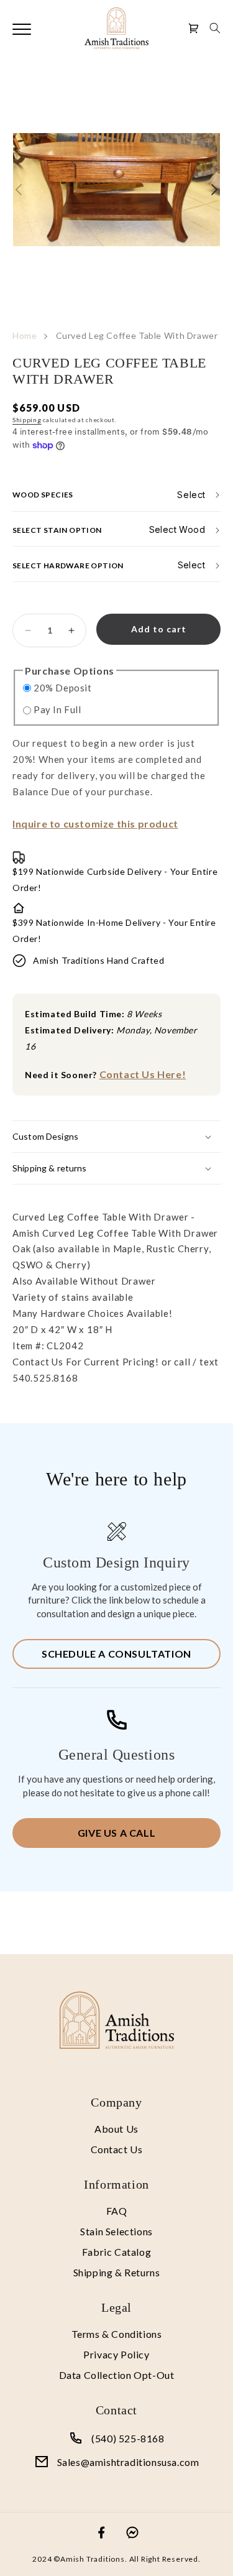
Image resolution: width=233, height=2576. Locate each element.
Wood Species (43, 495)
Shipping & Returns (117, 2272)
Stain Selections (116, 2231)
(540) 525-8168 (128, 2438)
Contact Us (117, 2149)
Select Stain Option (57, 529)
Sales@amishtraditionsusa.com (128, 2462)
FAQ (117, 2211)
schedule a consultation (116, 1654)
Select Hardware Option (68, 565)
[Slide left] (19, 190)
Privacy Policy (116, 2354)
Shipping (27, 420)
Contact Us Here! (143, 1074)
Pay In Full (57, 709)
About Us (116, 2129)
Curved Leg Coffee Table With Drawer (137, 335)
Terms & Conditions (117, 2334)
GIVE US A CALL (116, 1833)
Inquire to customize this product (95, 824)
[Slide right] (214, 190)
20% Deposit (63, 688)
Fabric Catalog (116, 2252)
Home (25, 335)
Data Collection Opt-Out (117, 2375)
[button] (215, 28)
